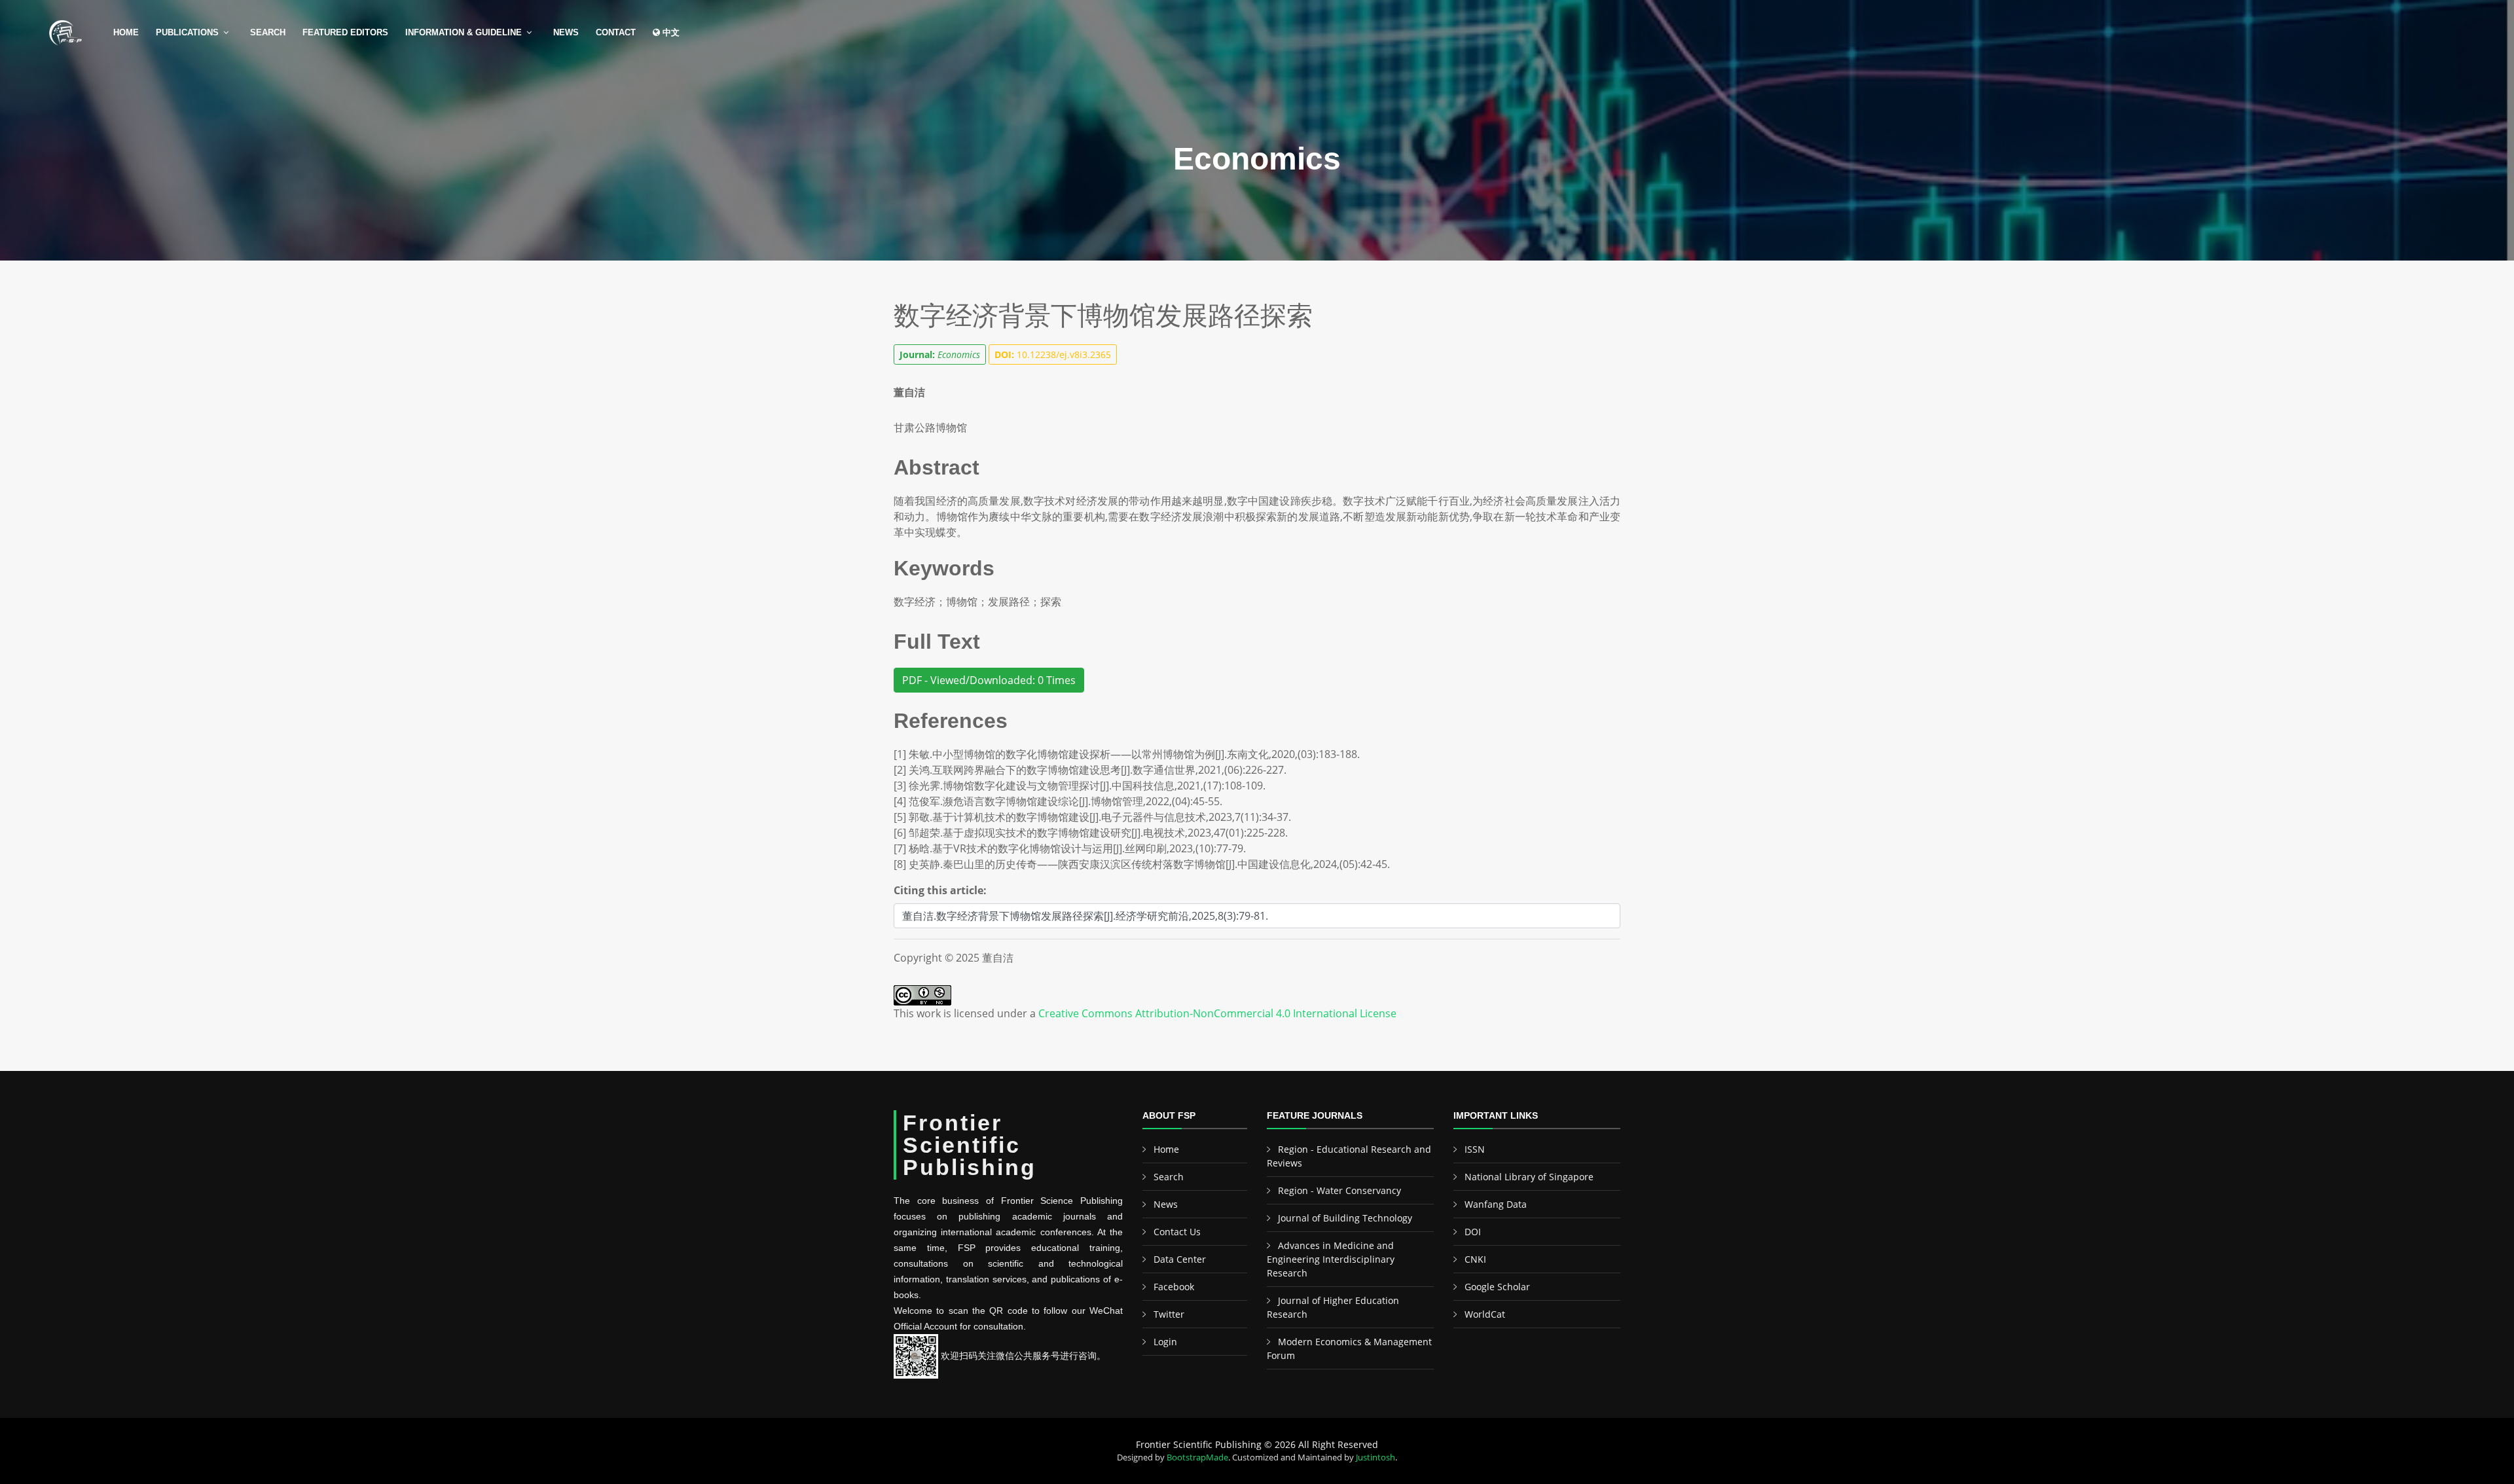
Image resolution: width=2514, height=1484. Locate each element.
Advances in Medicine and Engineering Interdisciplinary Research (1331, 1259)
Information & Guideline (464, 32)
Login (1165, 1342)
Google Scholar (1497, 1287)
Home (126, 32)
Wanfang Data (1496, 1204)
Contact (616, 32)
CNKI (1475, 1259)
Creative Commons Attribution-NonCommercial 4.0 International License (1217, 1013)
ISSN (1475, 1149)
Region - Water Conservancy (1339, 1190)
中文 (670, 32)
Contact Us (1177, 1232)
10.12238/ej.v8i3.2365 (1053, 354)
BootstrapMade (1197, 1457)
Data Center (1180, 1259)
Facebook (1174, 1287)
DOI (1473, 1232)
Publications (187, 32)
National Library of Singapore (1529, 1177)
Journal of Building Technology (1345, 1218)
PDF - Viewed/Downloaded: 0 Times (989, 680)
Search (268, 32)
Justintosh (1375, 1457)
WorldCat (1485, 1314)
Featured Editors (345, 32)
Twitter (1169, 1314)
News (566, 32)
